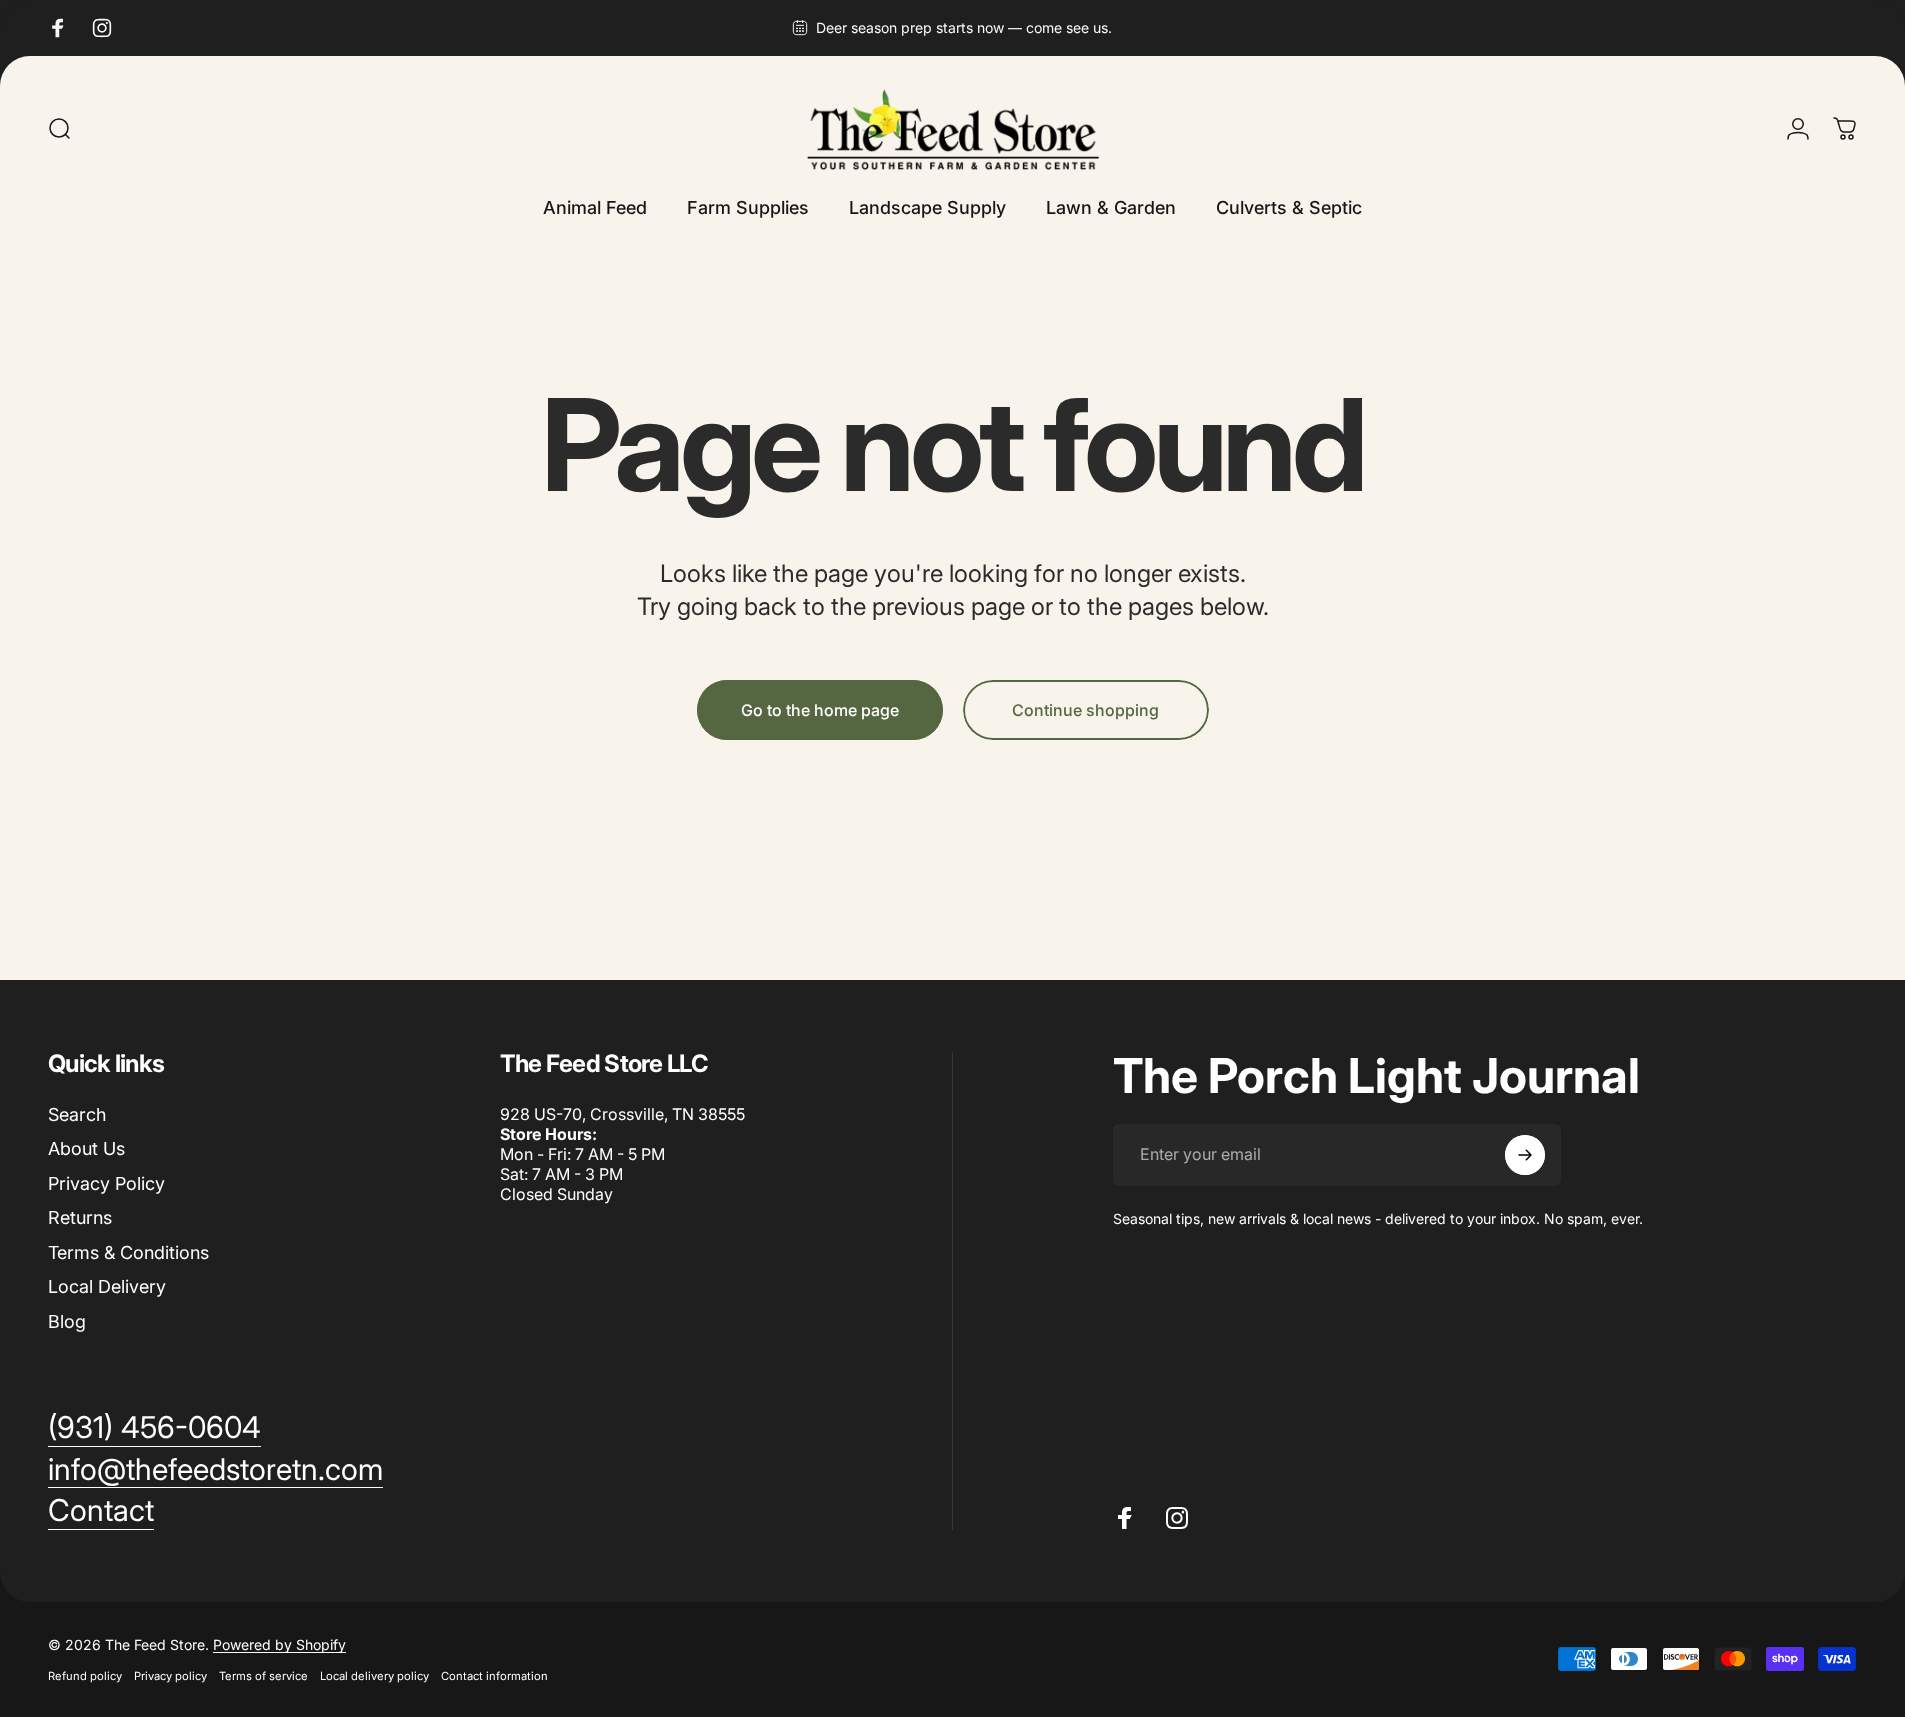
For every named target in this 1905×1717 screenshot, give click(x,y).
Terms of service (263, 1676)
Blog (67, 1321)
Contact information (494, 1676)
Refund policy (85, 1676)
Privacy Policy (106, 1183)
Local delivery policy (374, 1676)
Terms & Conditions (128, 1252)
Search (77, 1114)
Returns (80, 1217)
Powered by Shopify (279, 1644)
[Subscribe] (1525, 1155)
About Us (86, 1148)
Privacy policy (170, 1676)
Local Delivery (107, 1286)
